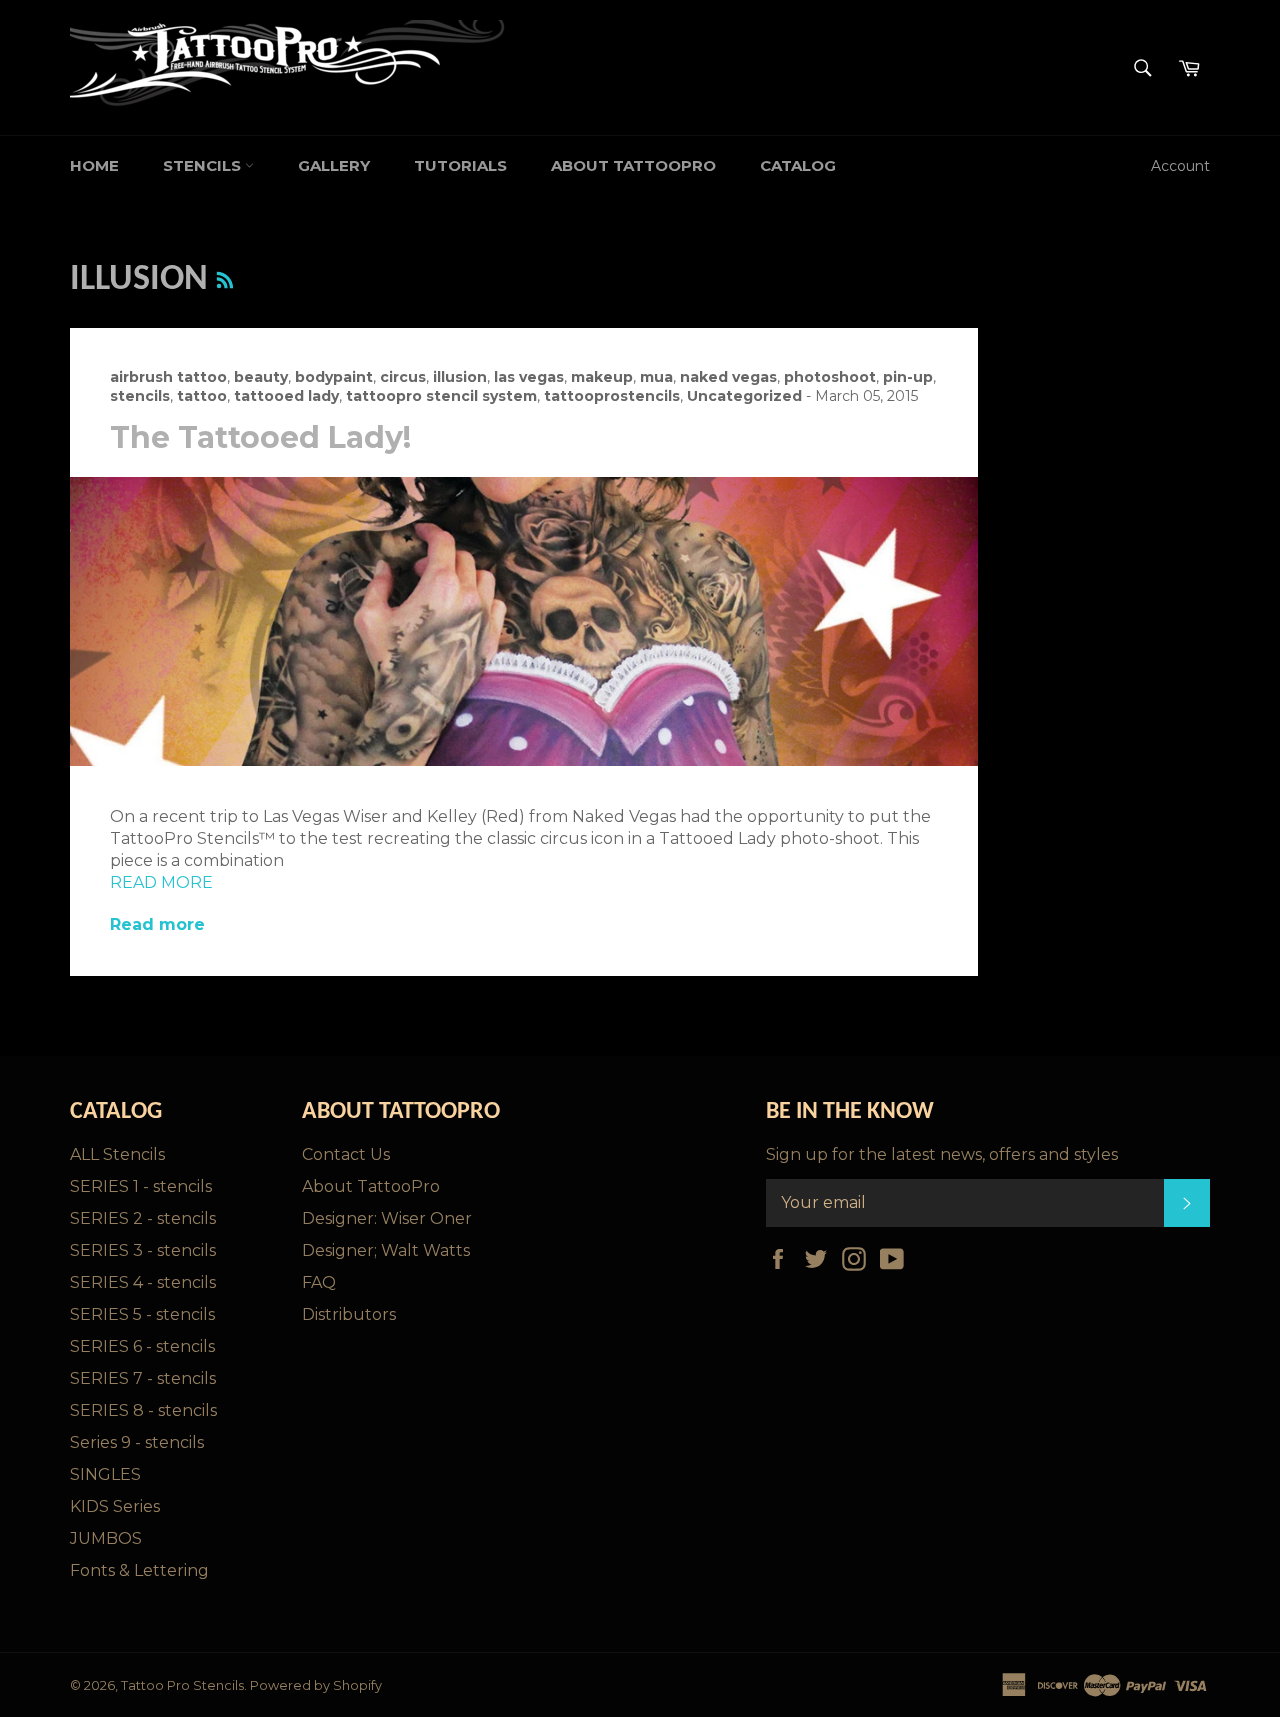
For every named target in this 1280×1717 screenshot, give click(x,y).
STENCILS (204, 165)
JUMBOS (106, 1538)
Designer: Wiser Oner (387, 1218)
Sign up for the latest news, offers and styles (942, 1154)
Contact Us (346, 1154)
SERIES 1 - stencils (141, 1186)
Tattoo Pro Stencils (182, 1685)
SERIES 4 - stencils (143, 1282)
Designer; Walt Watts (386, 1250)
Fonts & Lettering (139, 1570)
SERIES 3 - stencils (143, 1250)
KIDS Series (115, 1506)
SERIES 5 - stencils (142, 1314)
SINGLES (105, 1474)
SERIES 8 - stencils (143, 1410)
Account (1180, 166)
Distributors (349, 1314)
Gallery (334, 165)
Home (94, 165)
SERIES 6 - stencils (142, 1346)
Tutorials (460, 165)
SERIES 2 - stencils (143, 1218)
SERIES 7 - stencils (143, 1378)
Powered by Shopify (316, 1685)
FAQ (319, 1282)
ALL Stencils (117, 1154)
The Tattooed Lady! (260, 437)
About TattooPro (633, 165)
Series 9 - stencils (137, 1442)
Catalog (798, 165)
